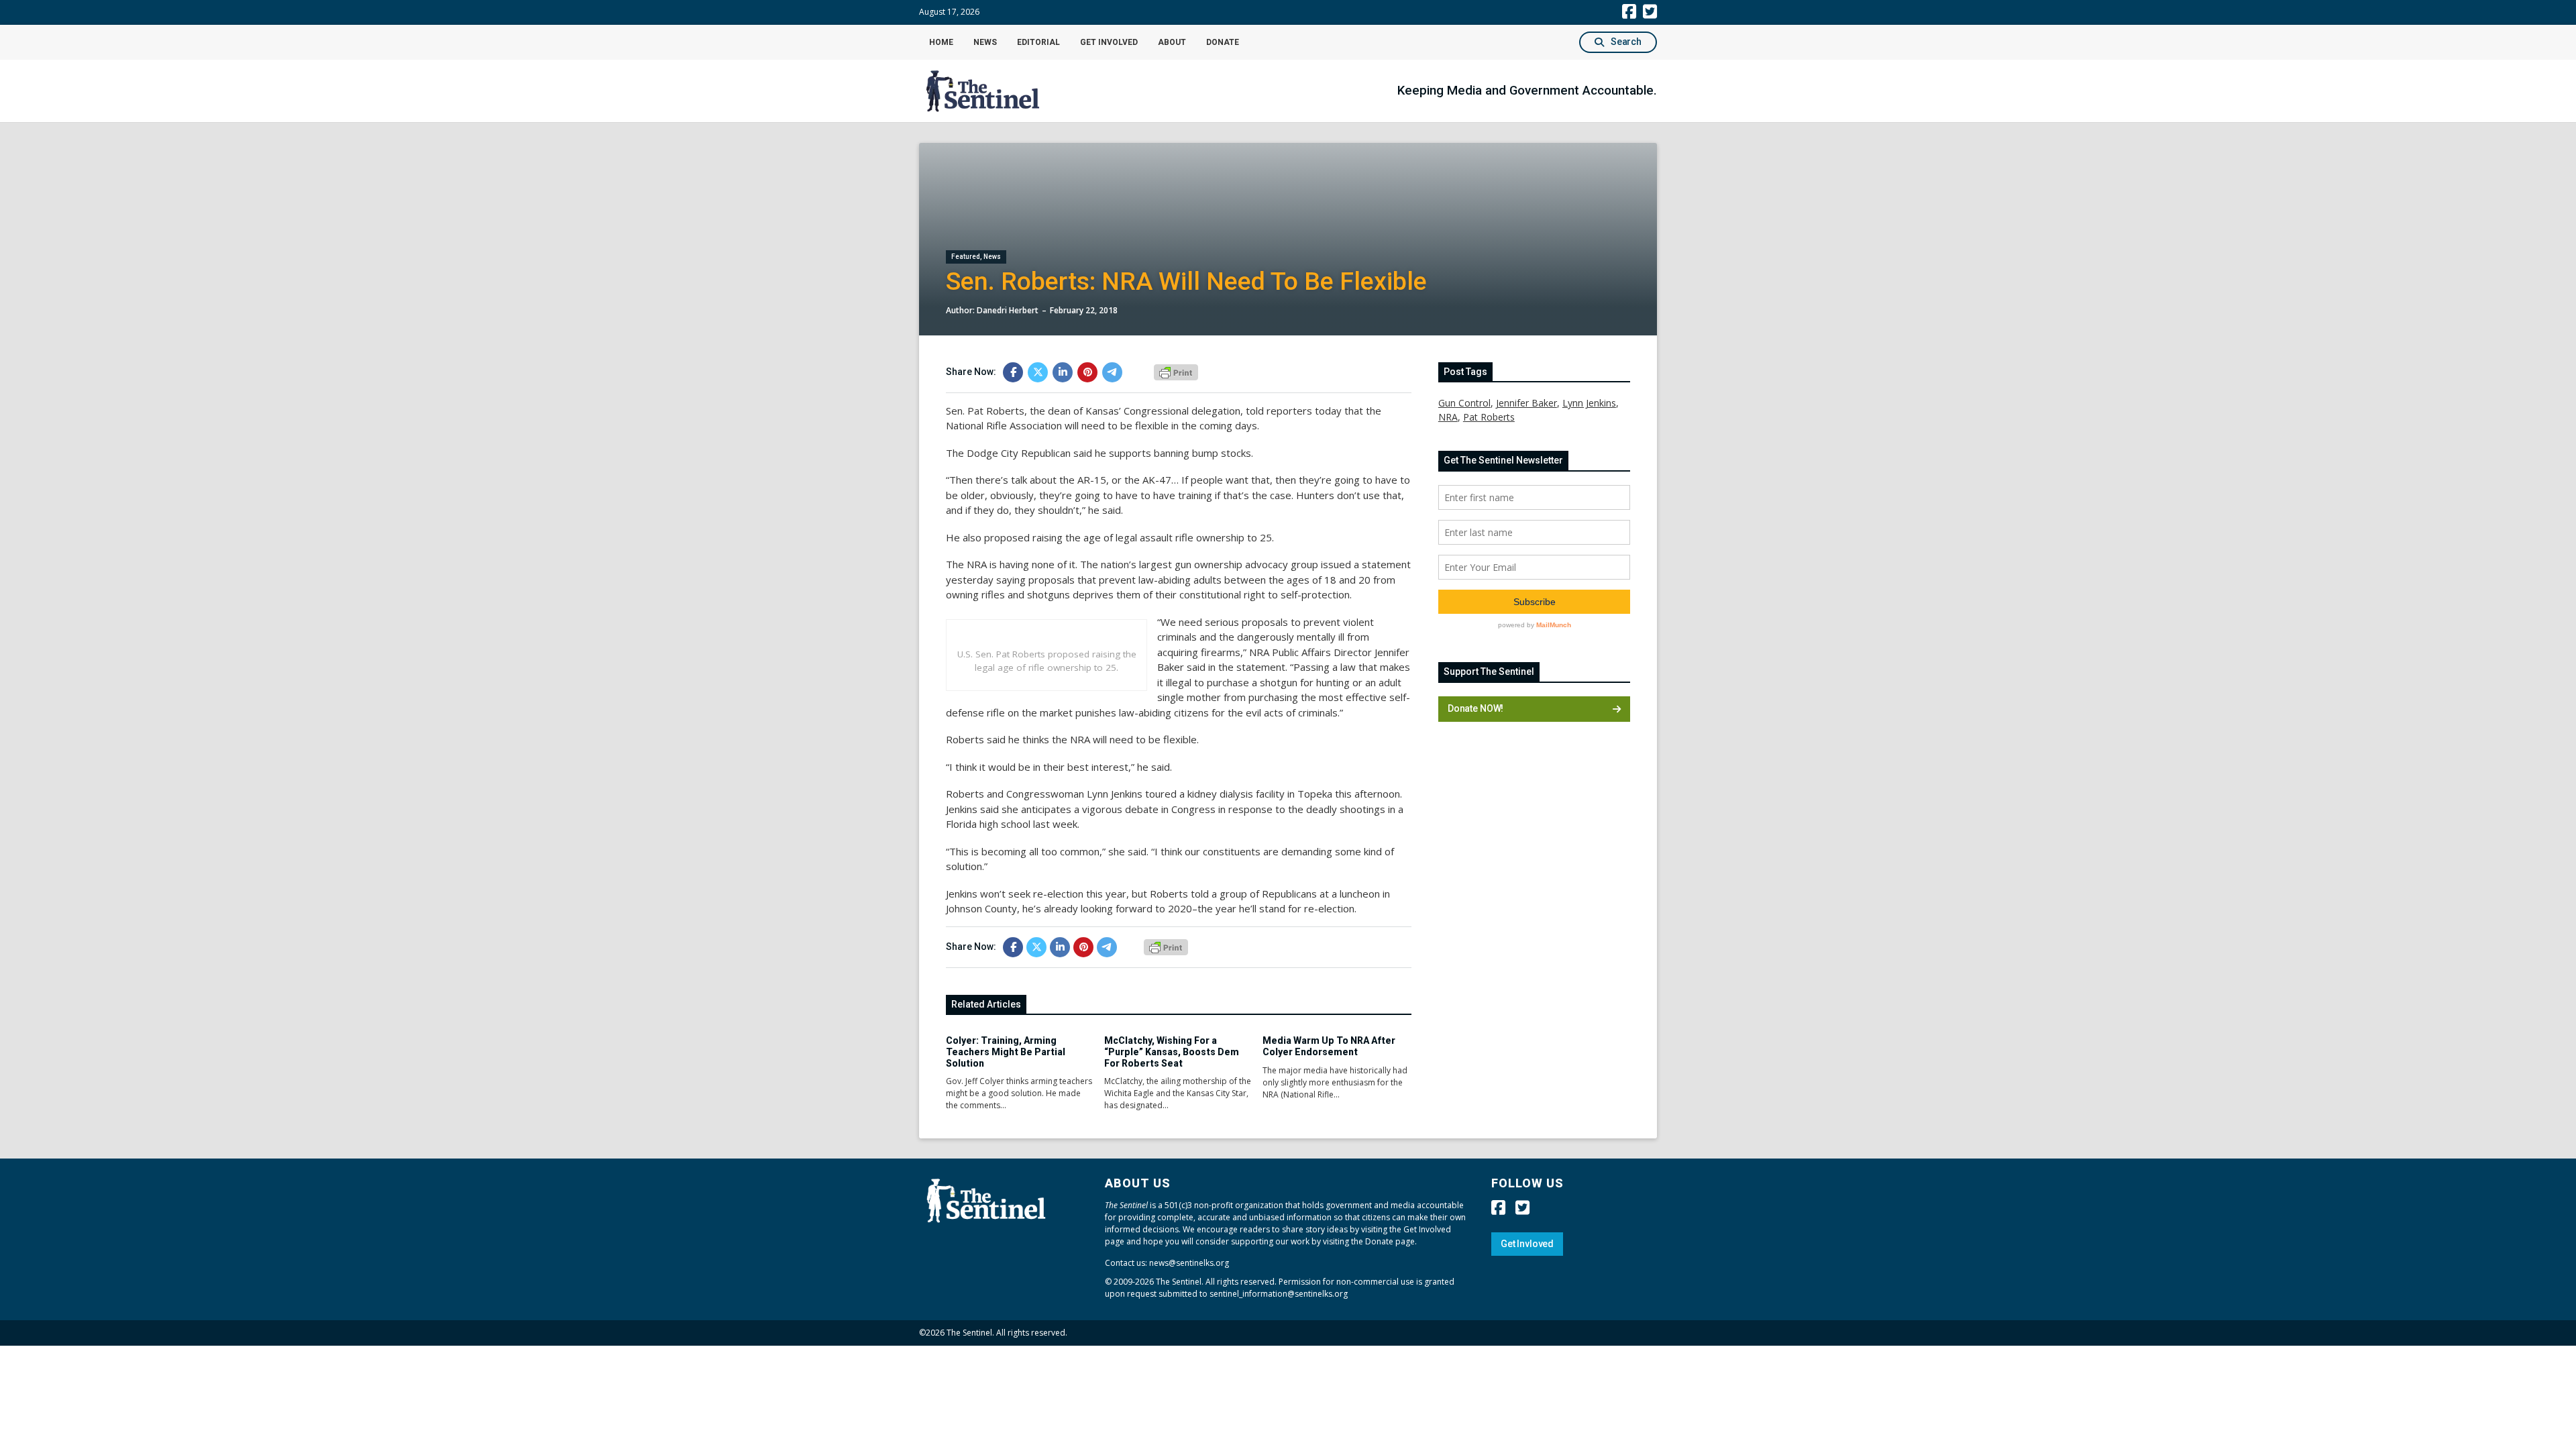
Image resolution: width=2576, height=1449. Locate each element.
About (1172, 42)
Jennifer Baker (1526, 403)
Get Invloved (1527, 1244)
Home (941, 42)
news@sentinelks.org (1189, 1263)
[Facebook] (1013, 372)
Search (1626, 42)
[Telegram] (1112, 372)
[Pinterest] (1087, 372)
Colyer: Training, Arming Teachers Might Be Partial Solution (1006, 1052)
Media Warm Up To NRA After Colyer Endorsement (1329, 1046)
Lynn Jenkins (1589, 403)
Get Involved (1109, 42)
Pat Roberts (1489, 417)
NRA (1448, 417)
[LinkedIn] (1063, 372)
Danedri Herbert (1008, 310)
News (985, 42)
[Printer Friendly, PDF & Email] (1176, 371)
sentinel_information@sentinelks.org (1279, 1294)
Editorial (1038, 42)
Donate (1223, 42)
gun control (1464, 403)
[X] (1038, 372)
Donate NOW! (1475, 708)
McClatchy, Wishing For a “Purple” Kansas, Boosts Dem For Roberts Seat (1172, 1052)
